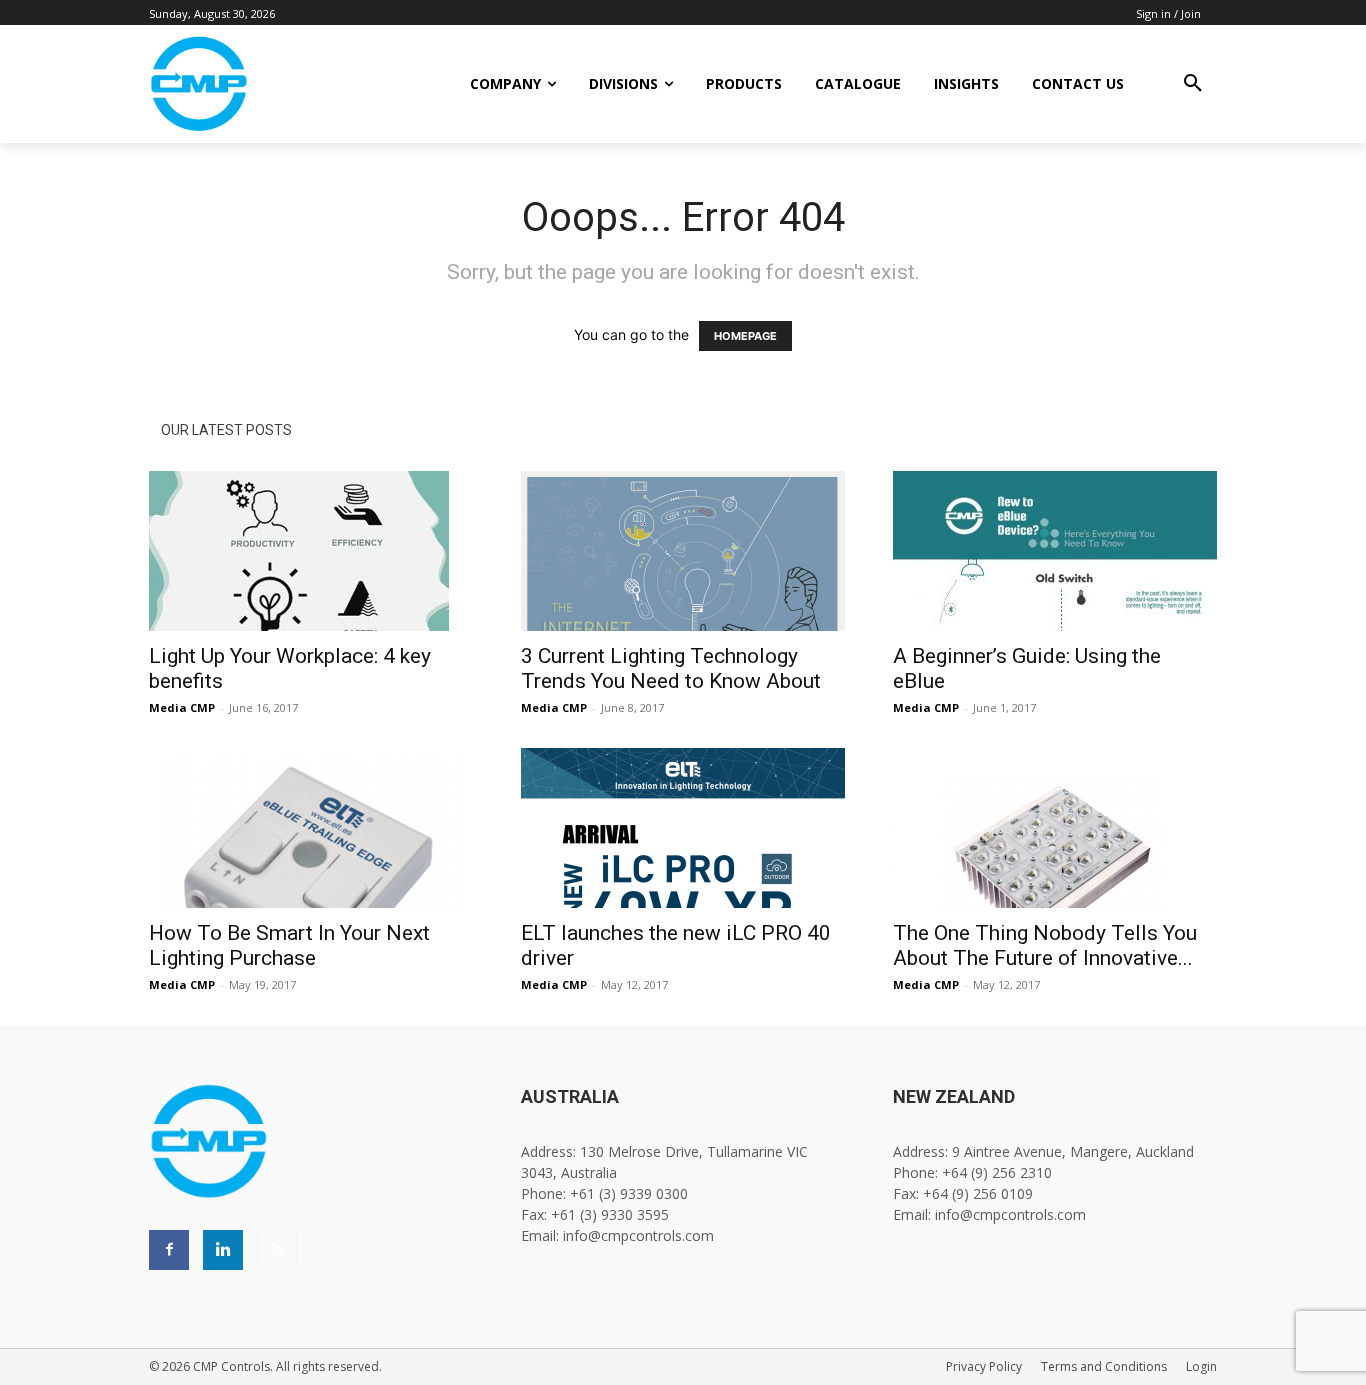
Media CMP (182, 707)
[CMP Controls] (266, 84)
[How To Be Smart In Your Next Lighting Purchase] (311, 828)
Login (1201, 1366)
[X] (277, 1250)
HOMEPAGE (745, 336)
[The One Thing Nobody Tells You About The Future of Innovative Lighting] (1055, 828)
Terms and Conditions (1104, 1366)
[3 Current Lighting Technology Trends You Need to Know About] (683, 551)
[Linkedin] (223, 1250)
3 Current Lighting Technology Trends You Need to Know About (671, 668)
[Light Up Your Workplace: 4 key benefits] (311, 551)
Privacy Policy (984, 1366)
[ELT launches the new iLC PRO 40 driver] (683, 828)
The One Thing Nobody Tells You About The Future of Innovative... (1045, 945)
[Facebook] (169, 1250)
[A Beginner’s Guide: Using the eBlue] (1055, 551)
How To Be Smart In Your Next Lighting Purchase (289, 945)
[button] (1193, 84)
